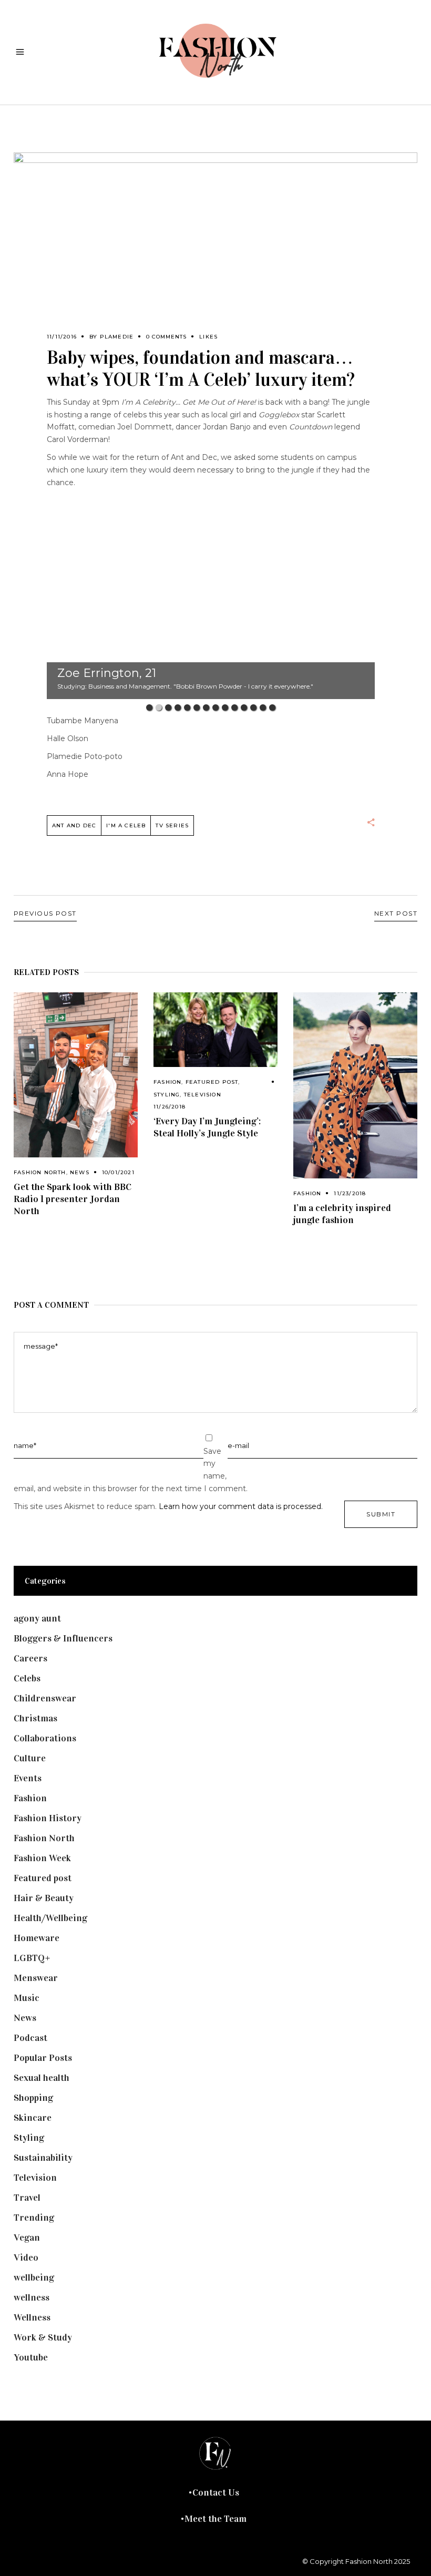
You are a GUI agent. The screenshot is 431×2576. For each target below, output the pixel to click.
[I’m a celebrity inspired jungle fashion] (355, 1085)
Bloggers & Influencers (63, 1638)
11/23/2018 (350, 1193)
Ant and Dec (74, 825)
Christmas (35, 1718)
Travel (27, 2198)
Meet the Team (215, 2519)
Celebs (27, 1678)
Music (27, 1998)
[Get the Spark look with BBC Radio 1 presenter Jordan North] (76, 1075)
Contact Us (216, 2492)
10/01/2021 (118, 1172)
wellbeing (34, 2277)
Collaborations (45, 1738)
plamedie (117, 337)
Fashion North (40, 1172)
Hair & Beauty (44, 1898)
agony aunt (37, 1618)
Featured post (212, 1082)
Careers (30, 1658)
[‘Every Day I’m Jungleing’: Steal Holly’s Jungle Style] (215, 1030)
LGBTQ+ (32, 1958)
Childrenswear (45, 1698)
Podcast (30, 2038)
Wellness (32, 2317)
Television (203, 1095)
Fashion (167, 1082)
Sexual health (42, 2078)
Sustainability (43, 2158)
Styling (167, 1095)
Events (28, 1778)
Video (26, 2257)
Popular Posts (43, 2058)
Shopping (33, 2098)
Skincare (33, 2118)
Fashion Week (42, 1858)
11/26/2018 (170, 1107)
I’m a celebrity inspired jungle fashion (342, 1214)
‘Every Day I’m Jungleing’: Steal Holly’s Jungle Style (207, 1127)
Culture (30, 1758)
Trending (34, 2218)
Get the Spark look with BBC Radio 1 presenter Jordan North (73, 1199)
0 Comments (166, 337)
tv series (172, 825)
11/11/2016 (62, 337)
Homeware (37, 1938)
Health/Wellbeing (50, 1918)
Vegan (27, 2238)
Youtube (31, 2357)
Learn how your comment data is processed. (241, 1506)
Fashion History (48, 1818)
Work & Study (43, 2337)
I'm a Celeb (126, 825)
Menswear (36, 1978)
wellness (32, 2297)
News (80, 1172)
